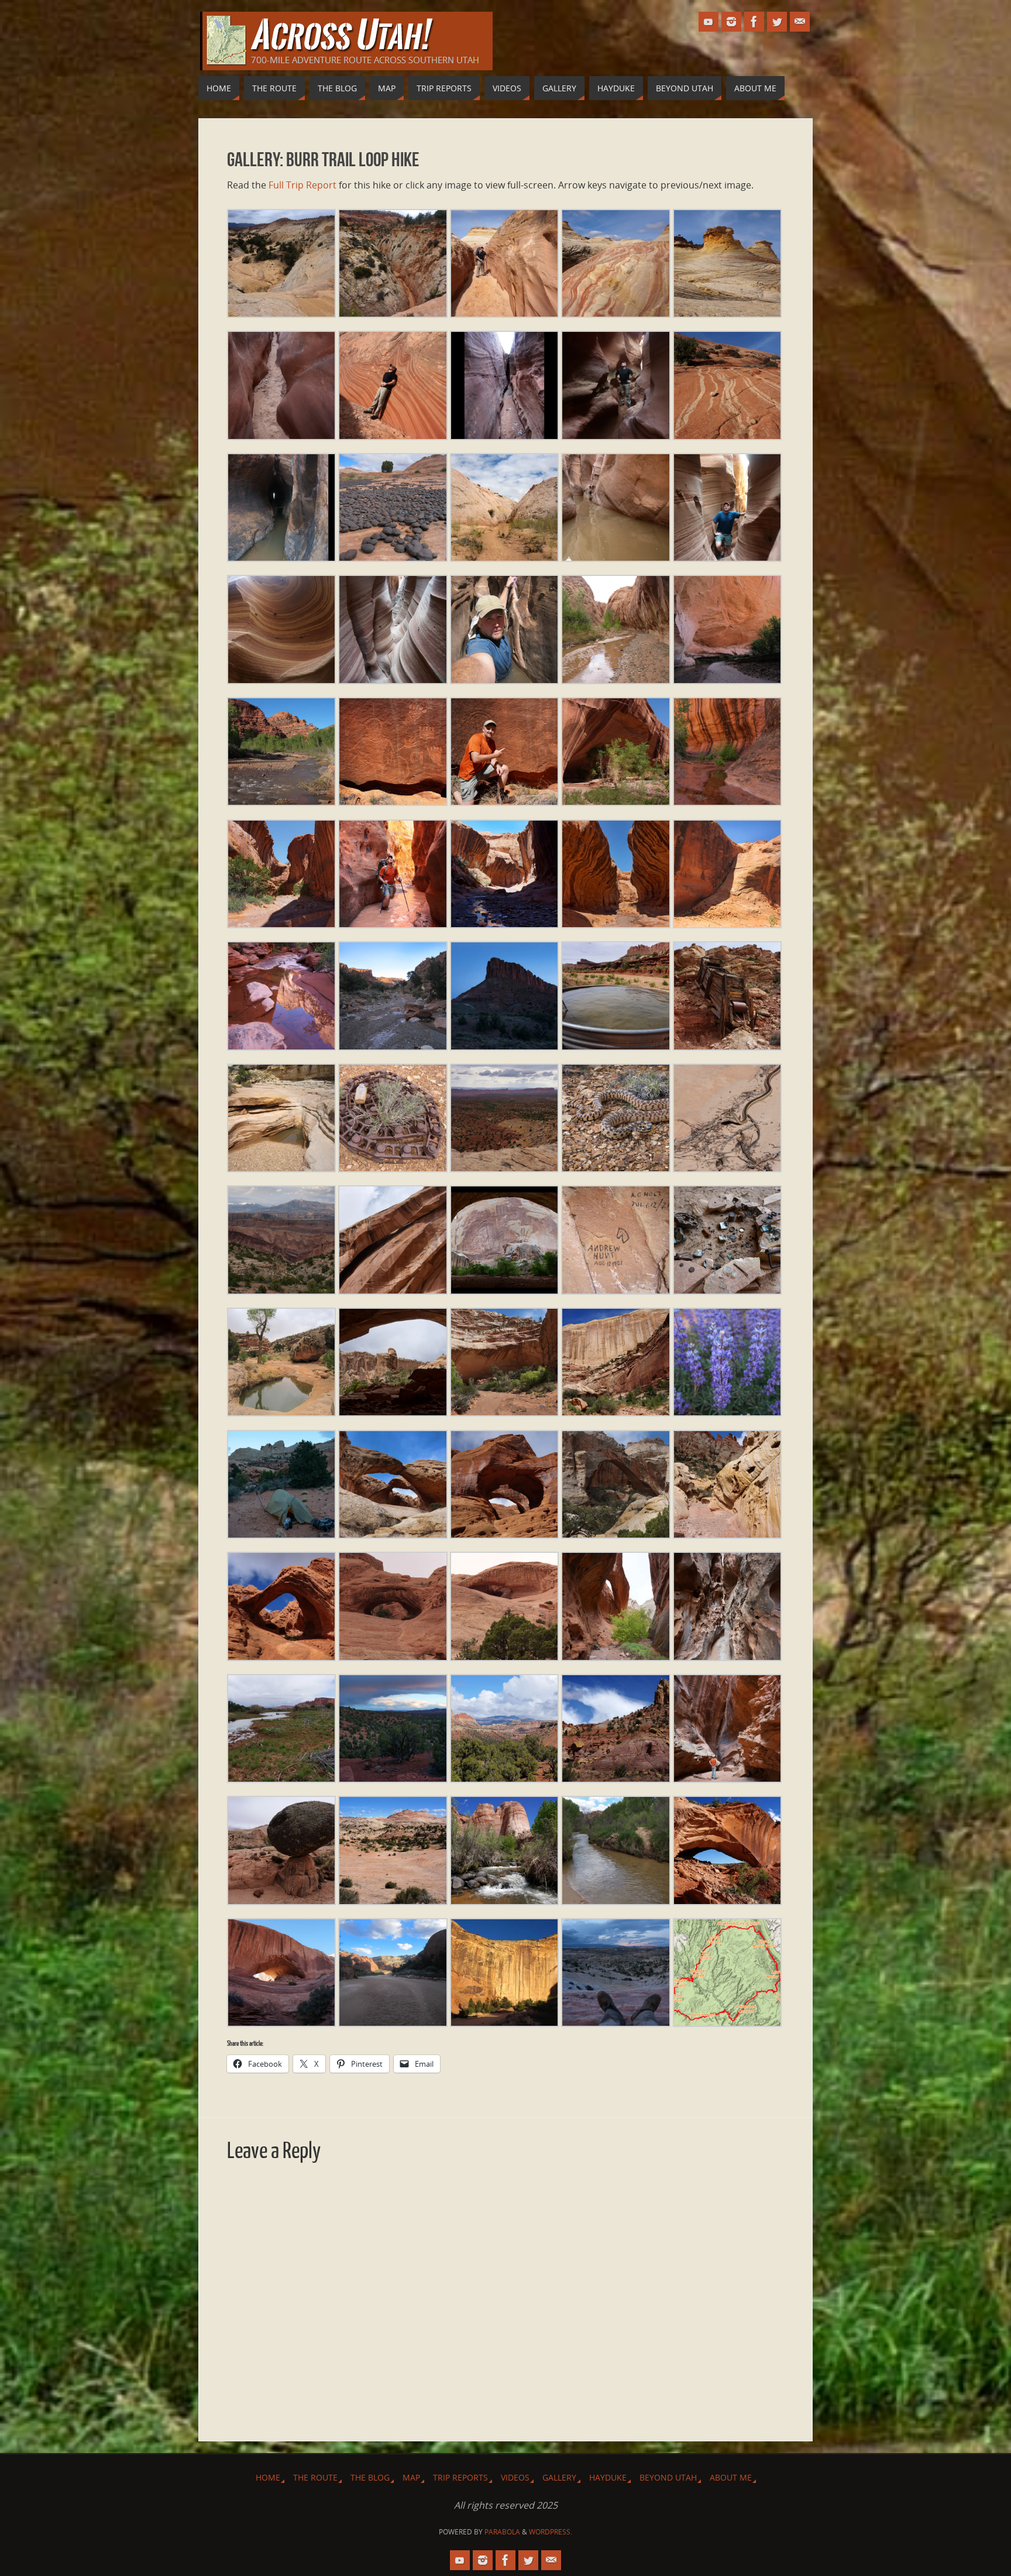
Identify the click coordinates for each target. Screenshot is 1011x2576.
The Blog (370, 2477)
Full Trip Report (302, 185)
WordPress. (551, 2532)
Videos (515, 2477)
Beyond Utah (668, 2477)
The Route (315, 2477)
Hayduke (608, 2477)
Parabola (502, 2532)
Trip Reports (460, 2477)
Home (268, 2477)
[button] (281, 266)
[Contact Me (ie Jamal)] (800, 22)
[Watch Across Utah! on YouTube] (709, 22)
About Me (731, 2477)
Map (411, 2477)
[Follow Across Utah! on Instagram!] (731, 22)
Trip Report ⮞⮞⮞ (488, 673)
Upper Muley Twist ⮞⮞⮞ (391, 1528)
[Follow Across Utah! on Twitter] (777, 22)
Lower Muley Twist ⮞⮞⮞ (499, 1278)
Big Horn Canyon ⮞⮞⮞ (608, 301)
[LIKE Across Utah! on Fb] (754, 22)
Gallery (559, 2477)
